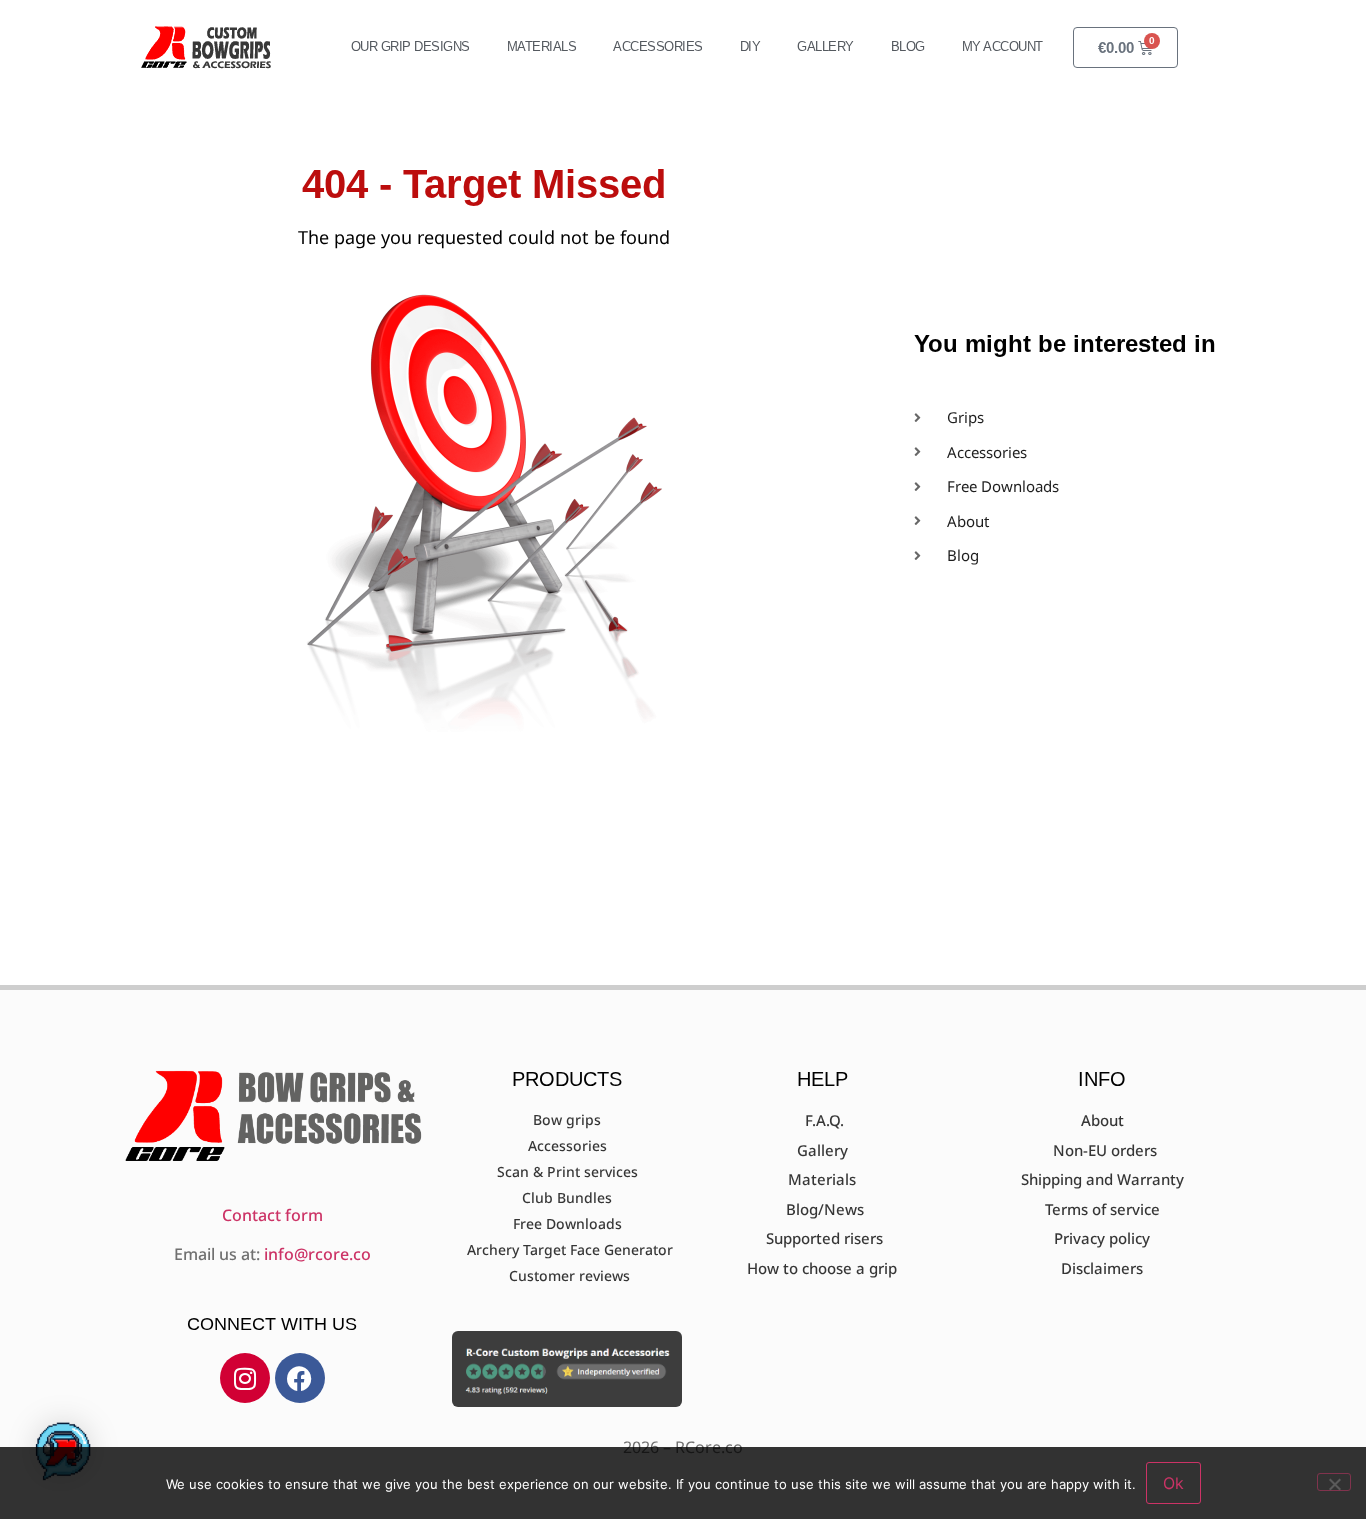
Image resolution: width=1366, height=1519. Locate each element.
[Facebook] (300, 1378)
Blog (908, 46)
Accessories (658, 46)
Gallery (825, 46)
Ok (1173, 1483)
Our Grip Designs (410, 46)
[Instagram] (245, 1378)
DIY (750, 46)
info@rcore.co (317, 1254)
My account (1002, 46)
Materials (542, 46)
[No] (1334, 1482)
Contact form (272, 1215)
